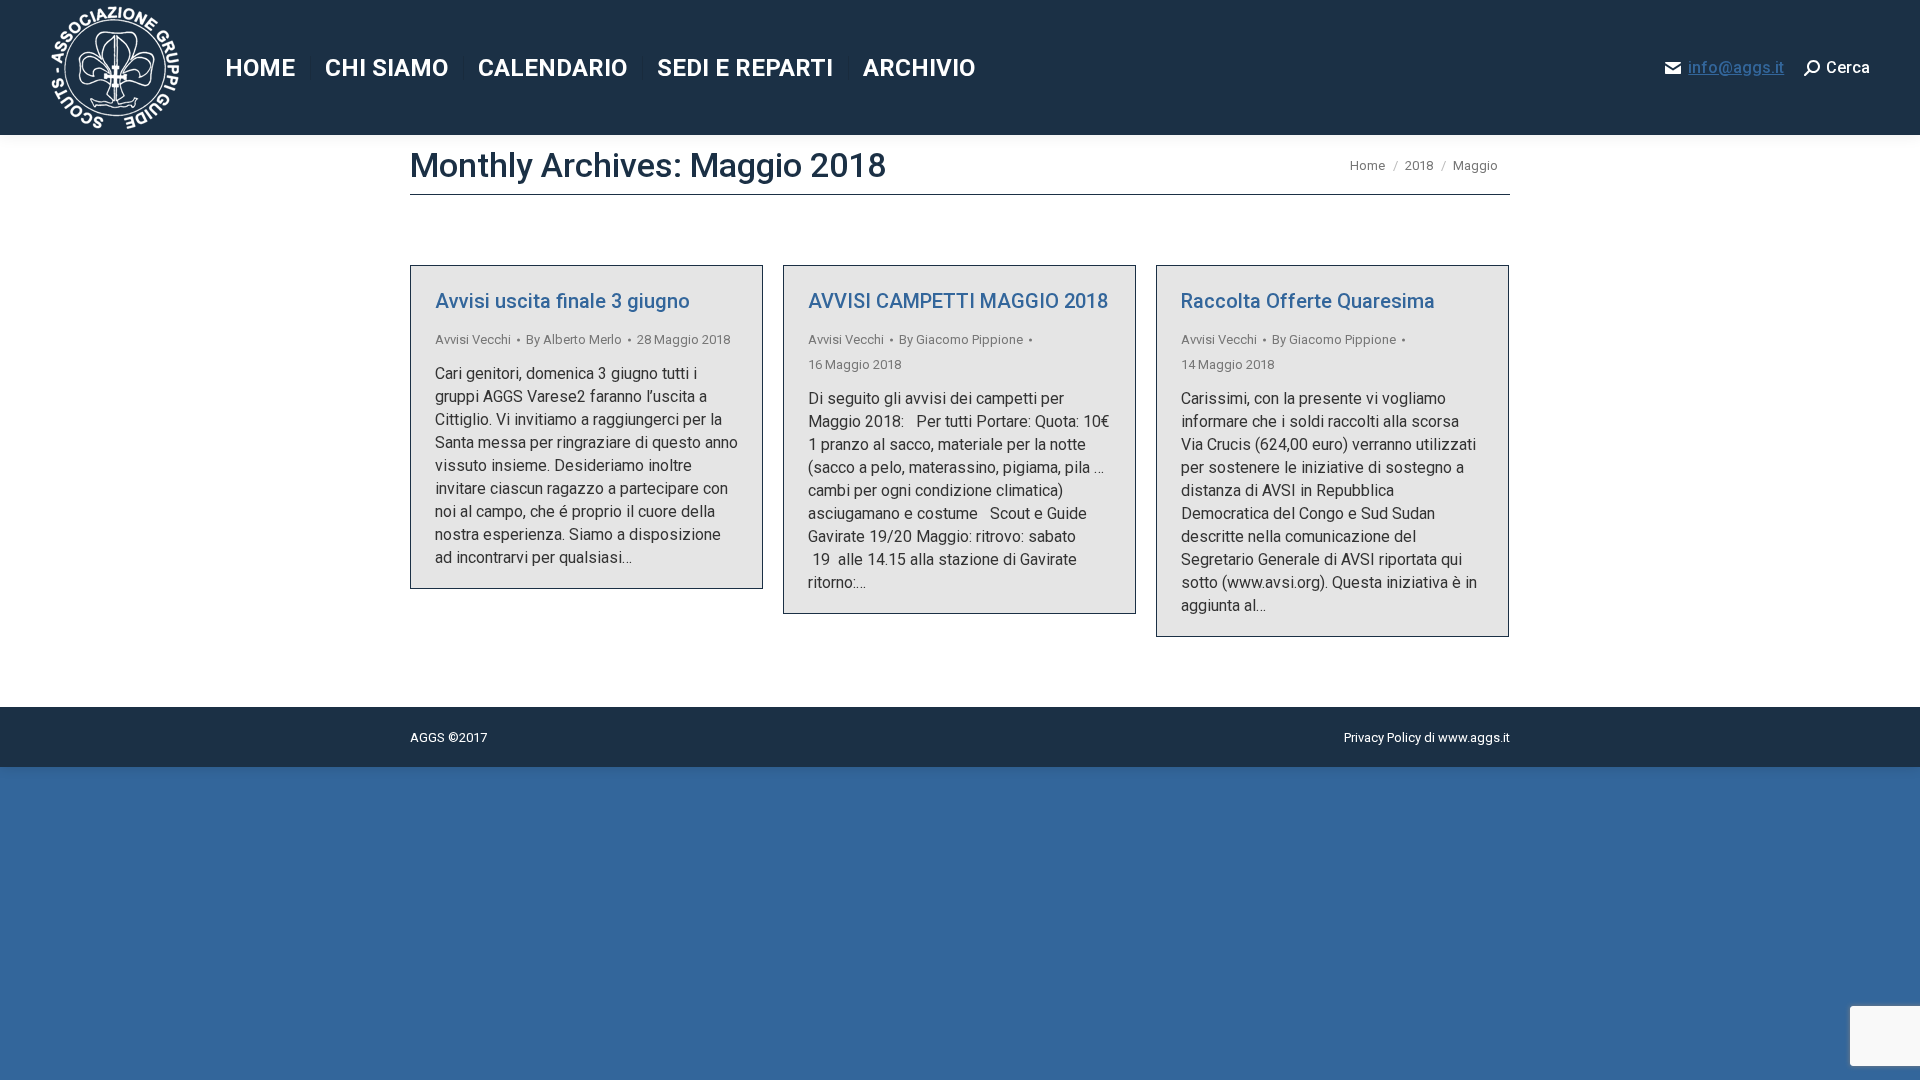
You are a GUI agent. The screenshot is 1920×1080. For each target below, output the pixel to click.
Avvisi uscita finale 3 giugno (562, 301)
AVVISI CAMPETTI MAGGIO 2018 (958, 301)
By (574, 339)
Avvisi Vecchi (473, 339)
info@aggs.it (1736, 67)
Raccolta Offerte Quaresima (1308, 301)
